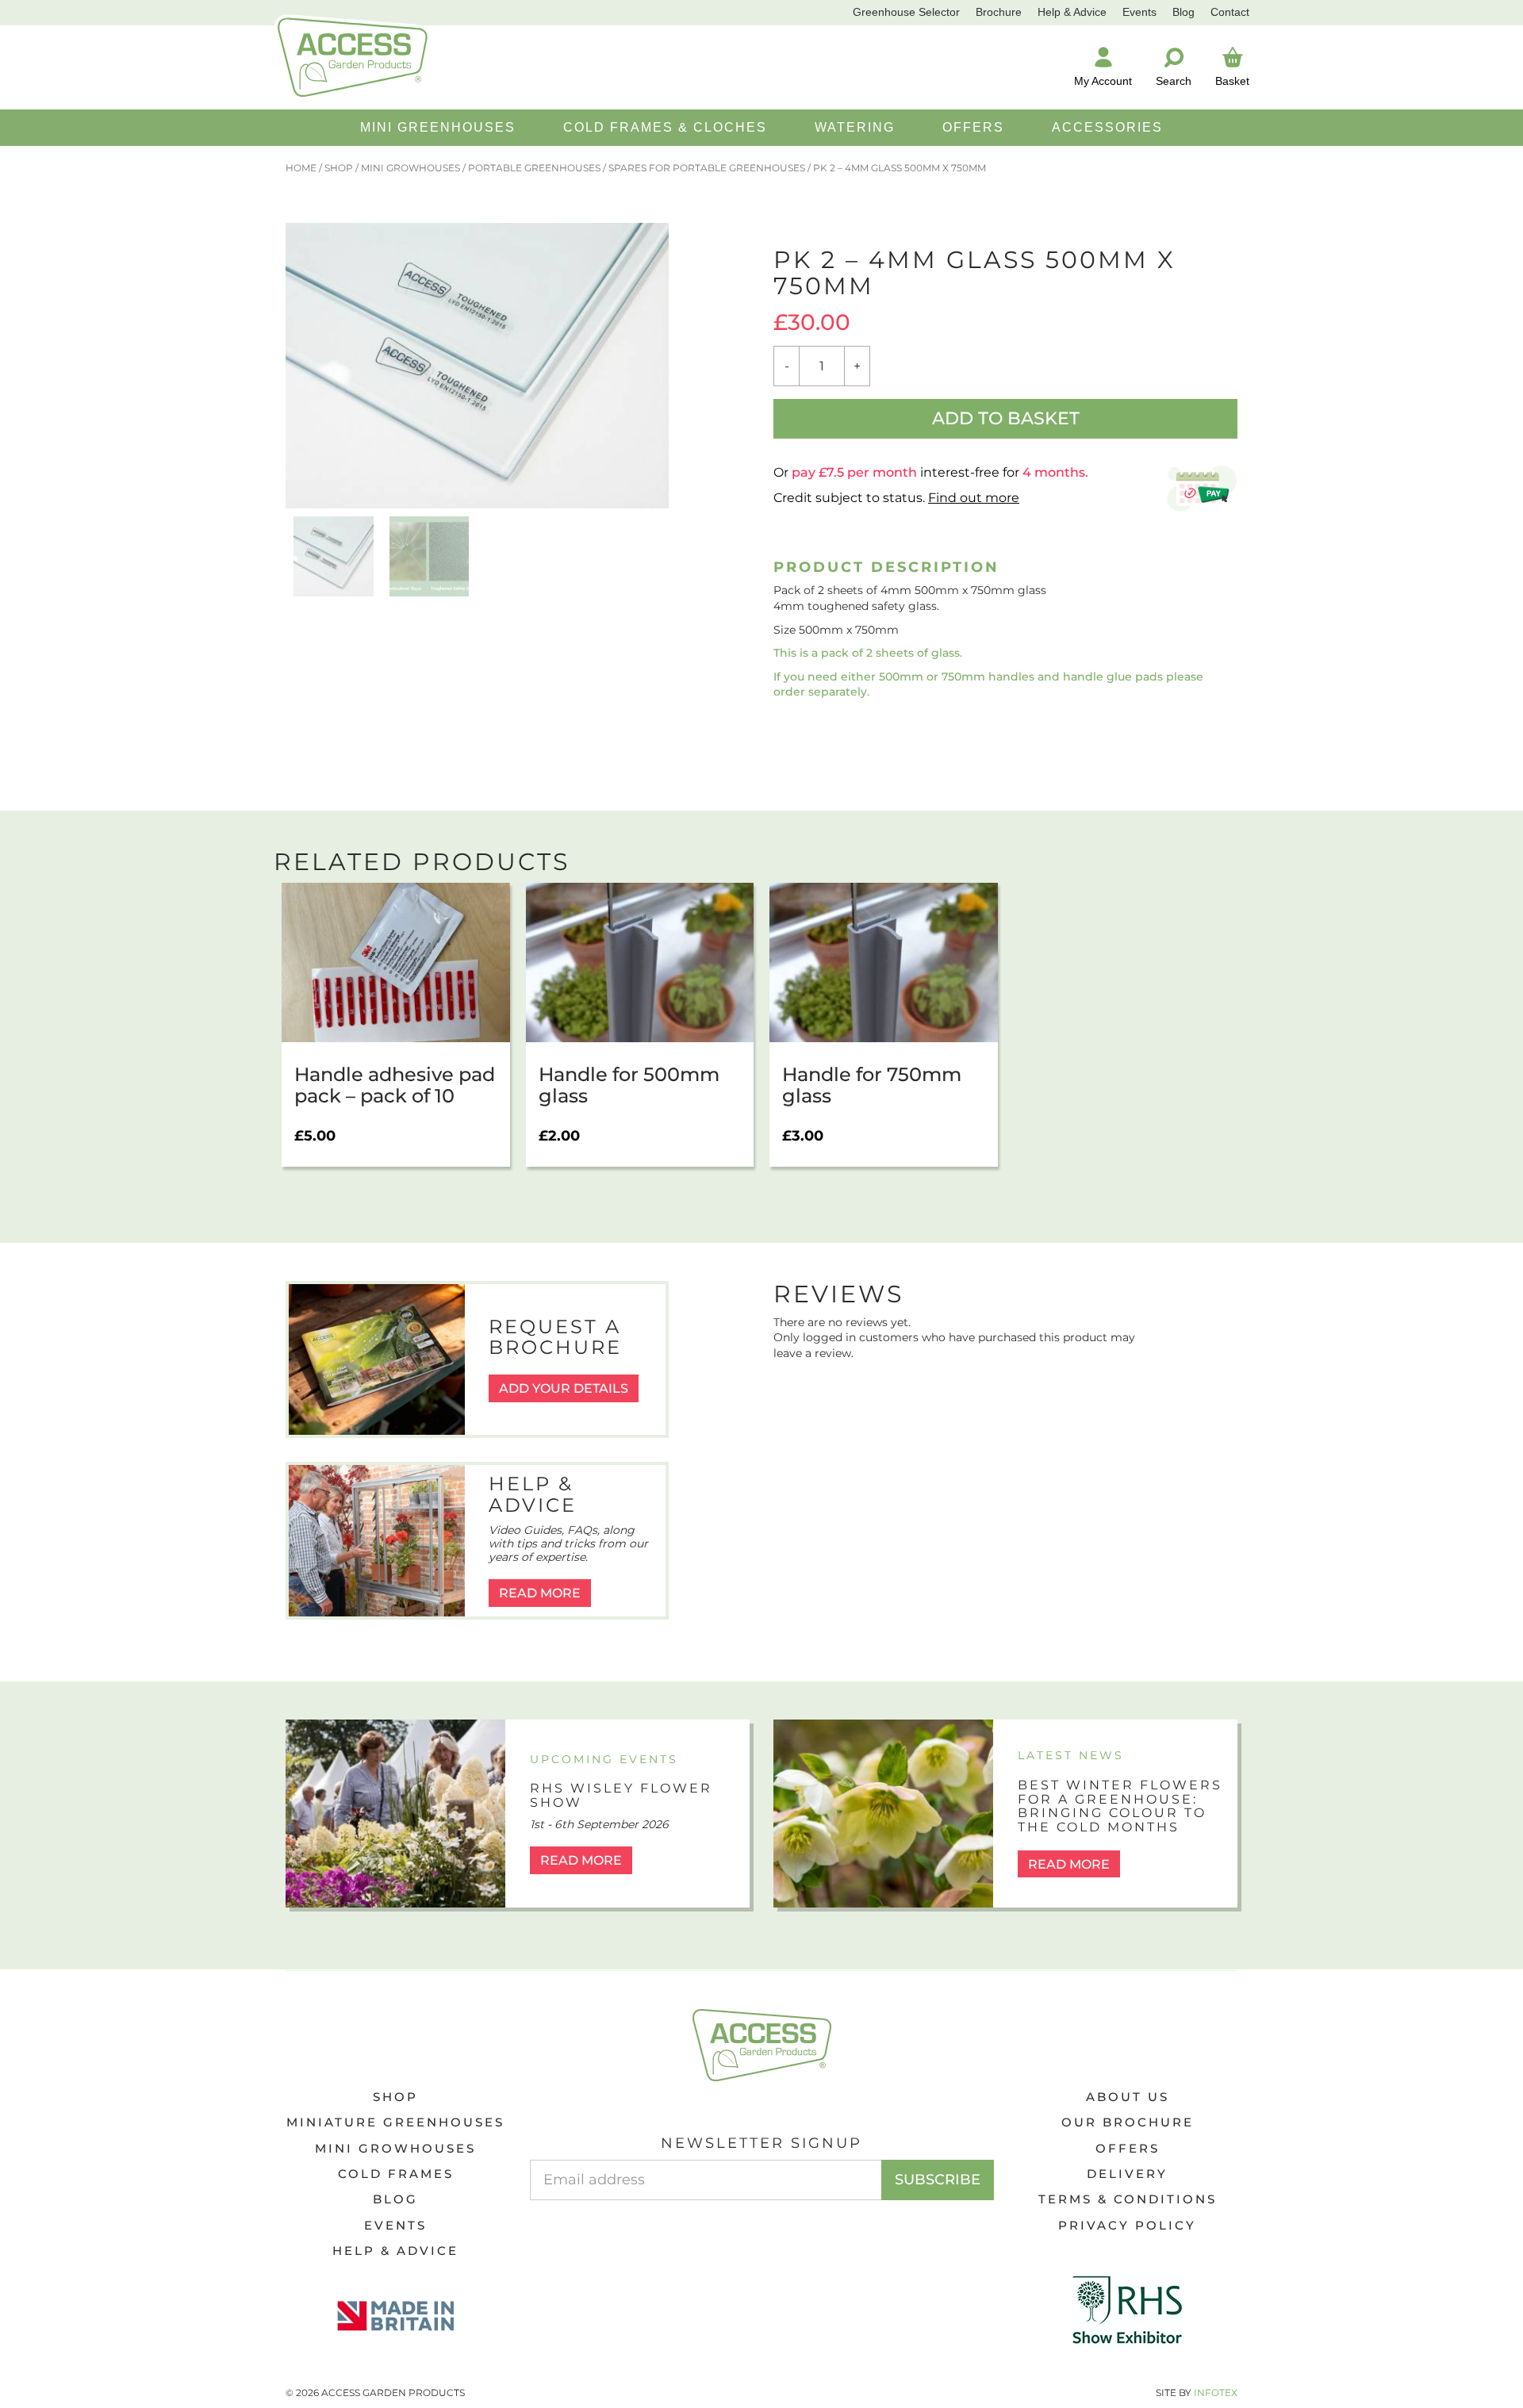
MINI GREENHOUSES (438, 127)
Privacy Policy (1127, 2225)
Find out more (974, 498)
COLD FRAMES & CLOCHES (665, 127)
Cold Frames (396, 2174)
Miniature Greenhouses (395, 2122)
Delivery (1127, 2174)
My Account (1103, 81)
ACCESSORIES (1107, 127)
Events (1139, 12)
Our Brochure (1128, 2122)
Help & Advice (1072, 12)
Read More (540, 1593)
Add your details (564, 1388)
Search (1174, 81)
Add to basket (1006, 418)
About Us (1128, 2097)
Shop (339, 168)
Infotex (1216, 2393)
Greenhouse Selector (906, 12)
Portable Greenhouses (534, 168)
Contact (1230, 12)
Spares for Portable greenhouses (707, 168)
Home (301, 168)
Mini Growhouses (410, 168)
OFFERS (973, 127)
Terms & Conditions (1128, 2199)
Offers (1128, 2148)
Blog (1183, 12)
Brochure (999, 12)
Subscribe (938, 2180)
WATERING (855, 127)
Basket (1232, 81)
